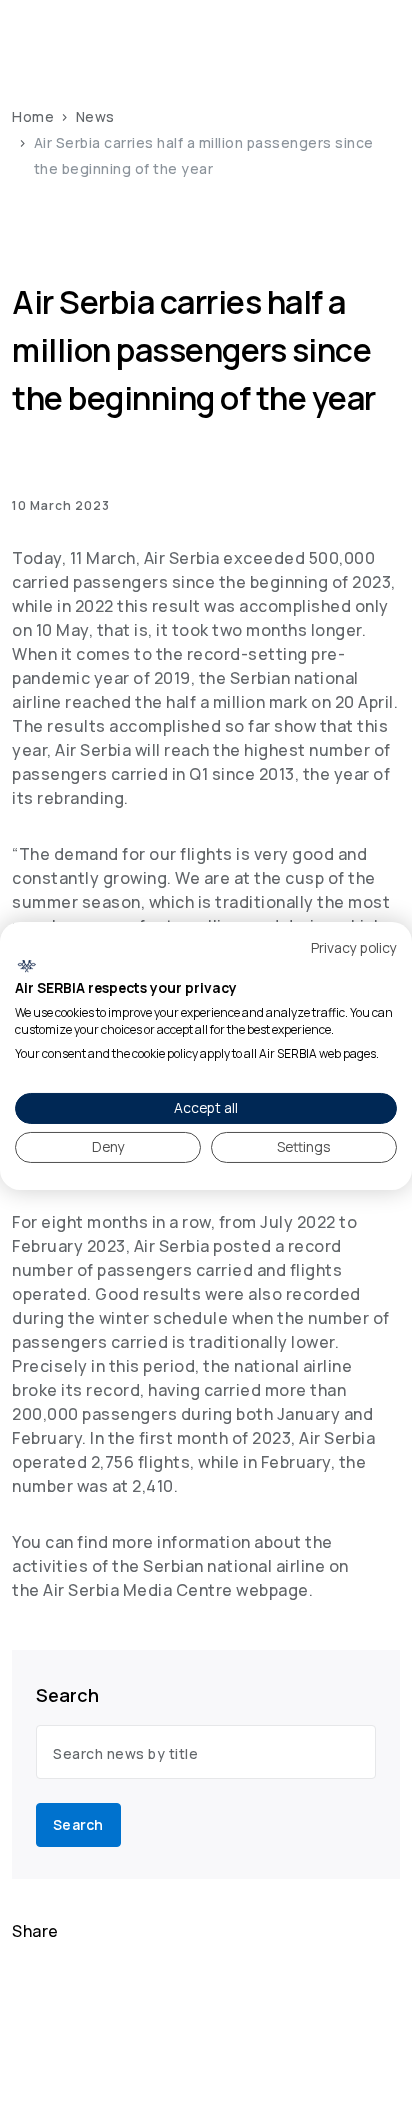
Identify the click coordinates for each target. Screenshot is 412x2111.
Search (78, 1824)
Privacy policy (354, 946)
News (95, 116)
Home (33, 116)
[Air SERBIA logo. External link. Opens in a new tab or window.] (26, 966)
